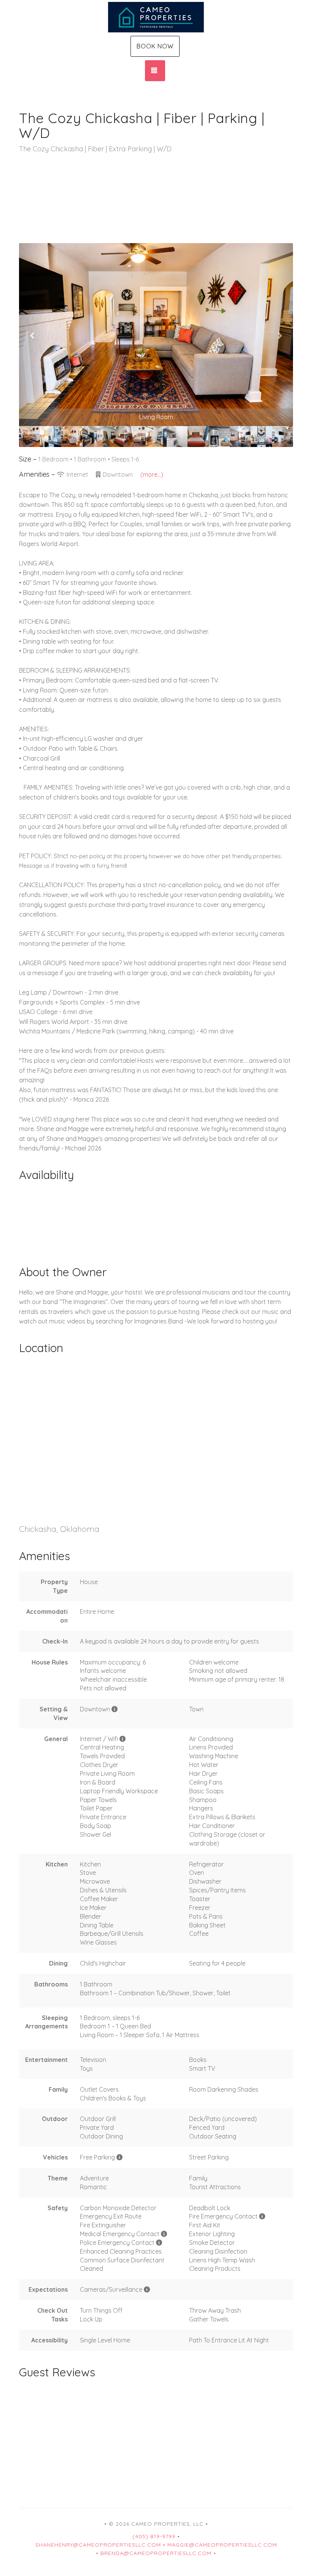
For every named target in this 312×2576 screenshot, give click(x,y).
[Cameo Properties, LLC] (156, 17)
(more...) (152, 474)
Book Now (155, 46)
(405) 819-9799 (154, 2536)
